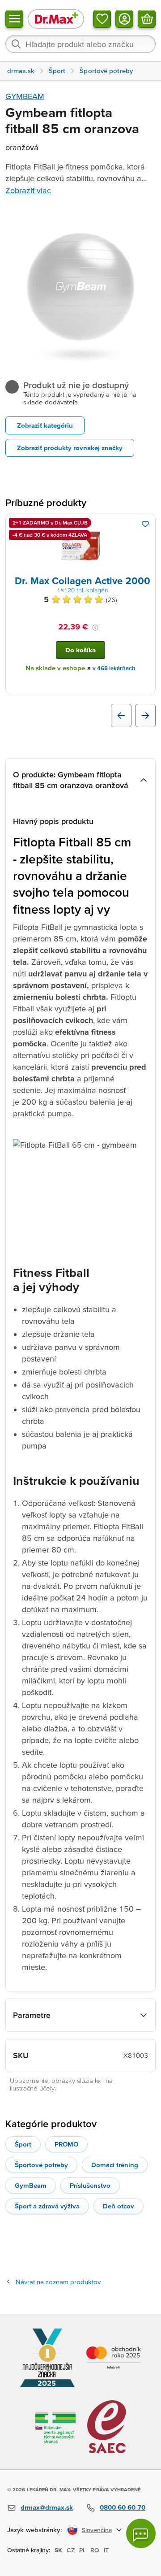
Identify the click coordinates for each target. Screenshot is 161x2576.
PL (83, 2550)
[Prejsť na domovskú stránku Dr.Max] (56, 19)
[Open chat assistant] (141, 2533)
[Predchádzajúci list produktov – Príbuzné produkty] (121, 716)
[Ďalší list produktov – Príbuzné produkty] (145, 716)
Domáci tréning (115, 2165)
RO (95, 2550)
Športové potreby (41, 2165)
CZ (71, 2550)
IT (106, 2550)
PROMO (66, 2144)
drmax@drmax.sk (47, 2507)
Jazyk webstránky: (35, 2530)
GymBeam (31, 2185)
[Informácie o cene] (95, 628)
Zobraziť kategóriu (45, 425)
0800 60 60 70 (123, 2507)
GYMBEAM (25, 96)
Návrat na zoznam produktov (58, 2282)
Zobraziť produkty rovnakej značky (70, 448)
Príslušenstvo (90, 2185)
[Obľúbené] (102, 19)
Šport (23, 2144)
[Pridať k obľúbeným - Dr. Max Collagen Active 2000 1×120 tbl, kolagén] (145, 524)
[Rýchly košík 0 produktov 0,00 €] (147, 19)
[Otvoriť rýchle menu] (14, 19)
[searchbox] (80, 44)
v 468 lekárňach (114, 668)
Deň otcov (119, 2206)
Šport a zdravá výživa (47, 2206)
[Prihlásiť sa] (124, 19)
